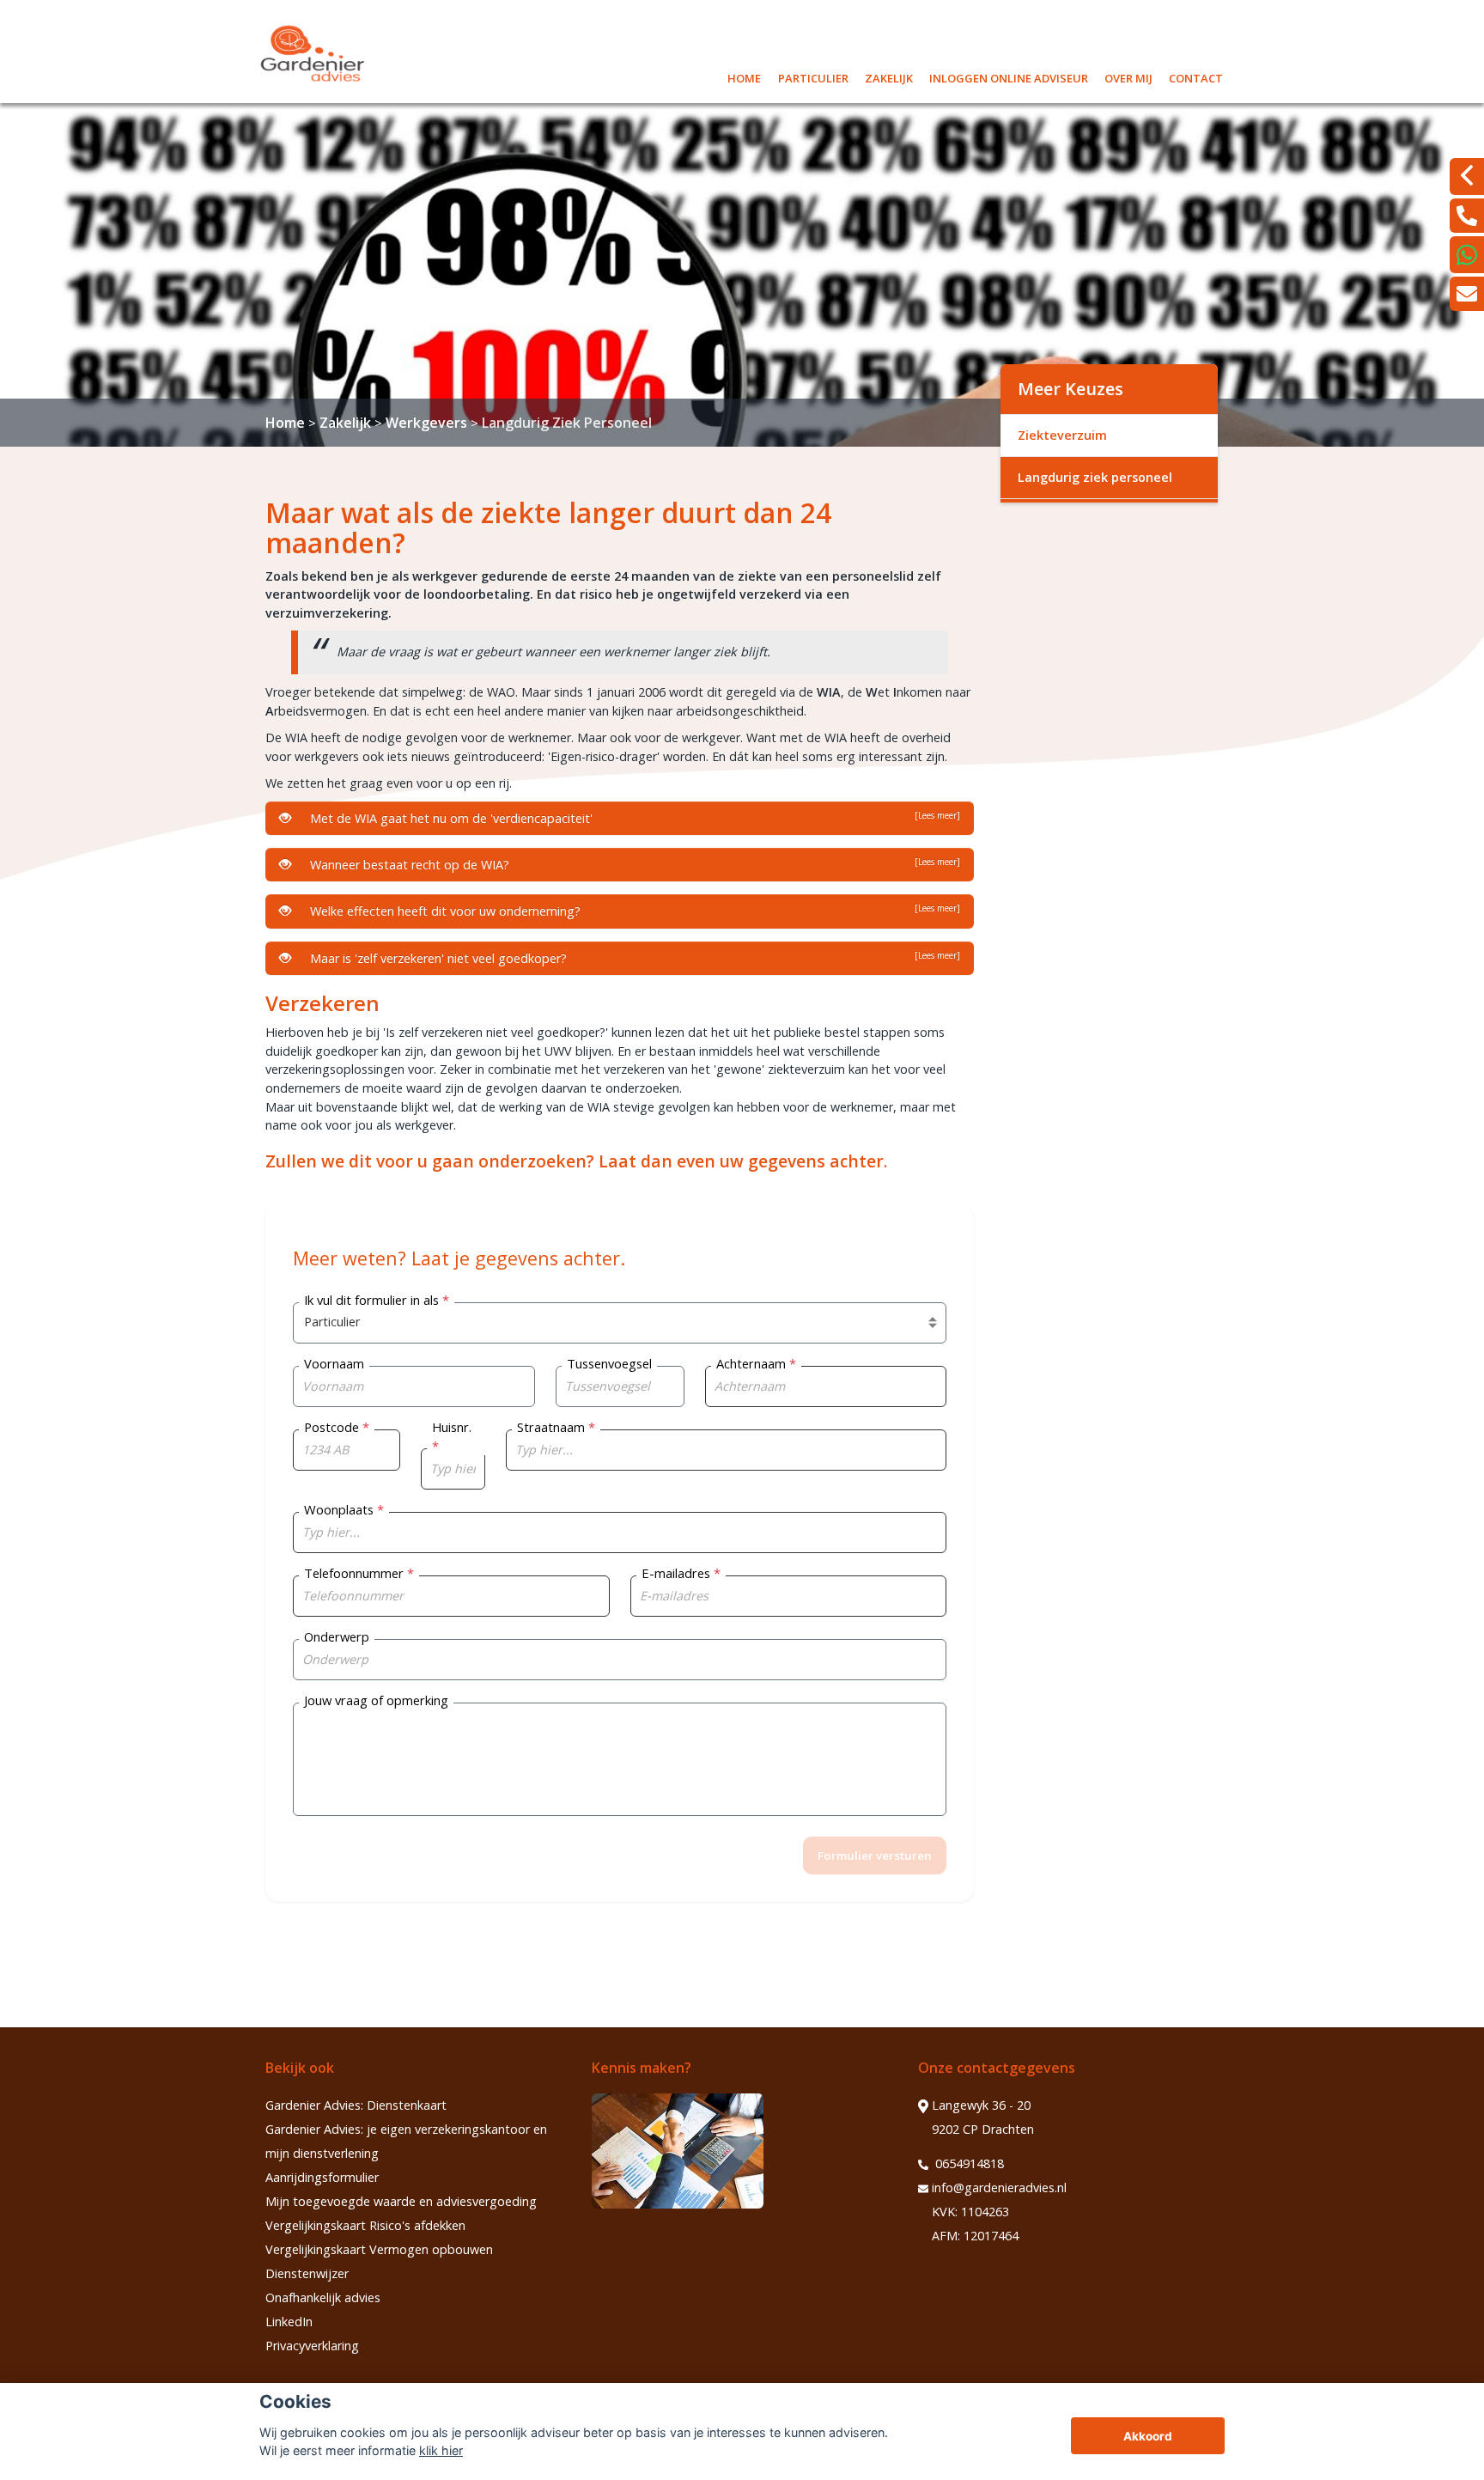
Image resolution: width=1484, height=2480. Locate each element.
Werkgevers (426, 423)
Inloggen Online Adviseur (1009, 76)
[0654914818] (1467, 216)
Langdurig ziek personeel (1095, 477)
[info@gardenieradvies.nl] (1467, 294)
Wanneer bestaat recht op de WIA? (632, 864)
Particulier (813, 76)
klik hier (441, 2450)
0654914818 (968, 2163)
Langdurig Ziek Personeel (567, 423)
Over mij (1128, 76)
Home (744, 76)
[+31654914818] (1467, 255)
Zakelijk (889, 76)
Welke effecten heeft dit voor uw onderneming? (632, 911)
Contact (1196, 76)
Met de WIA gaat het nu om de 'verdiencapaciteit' (632, 818)
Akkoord (1148, 2436)
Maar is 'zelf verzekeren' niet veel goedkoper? (632, 958)
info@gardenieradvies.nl (999, 2188)
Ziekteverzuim (1062, 435)
